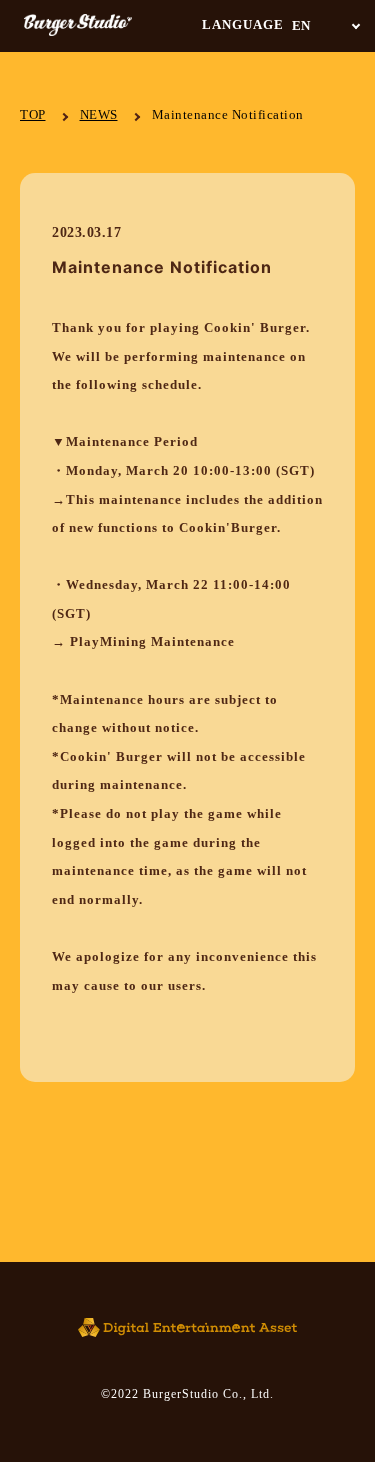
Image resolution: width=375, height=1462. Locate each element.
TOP (33, 114)
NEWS (99, 114)
